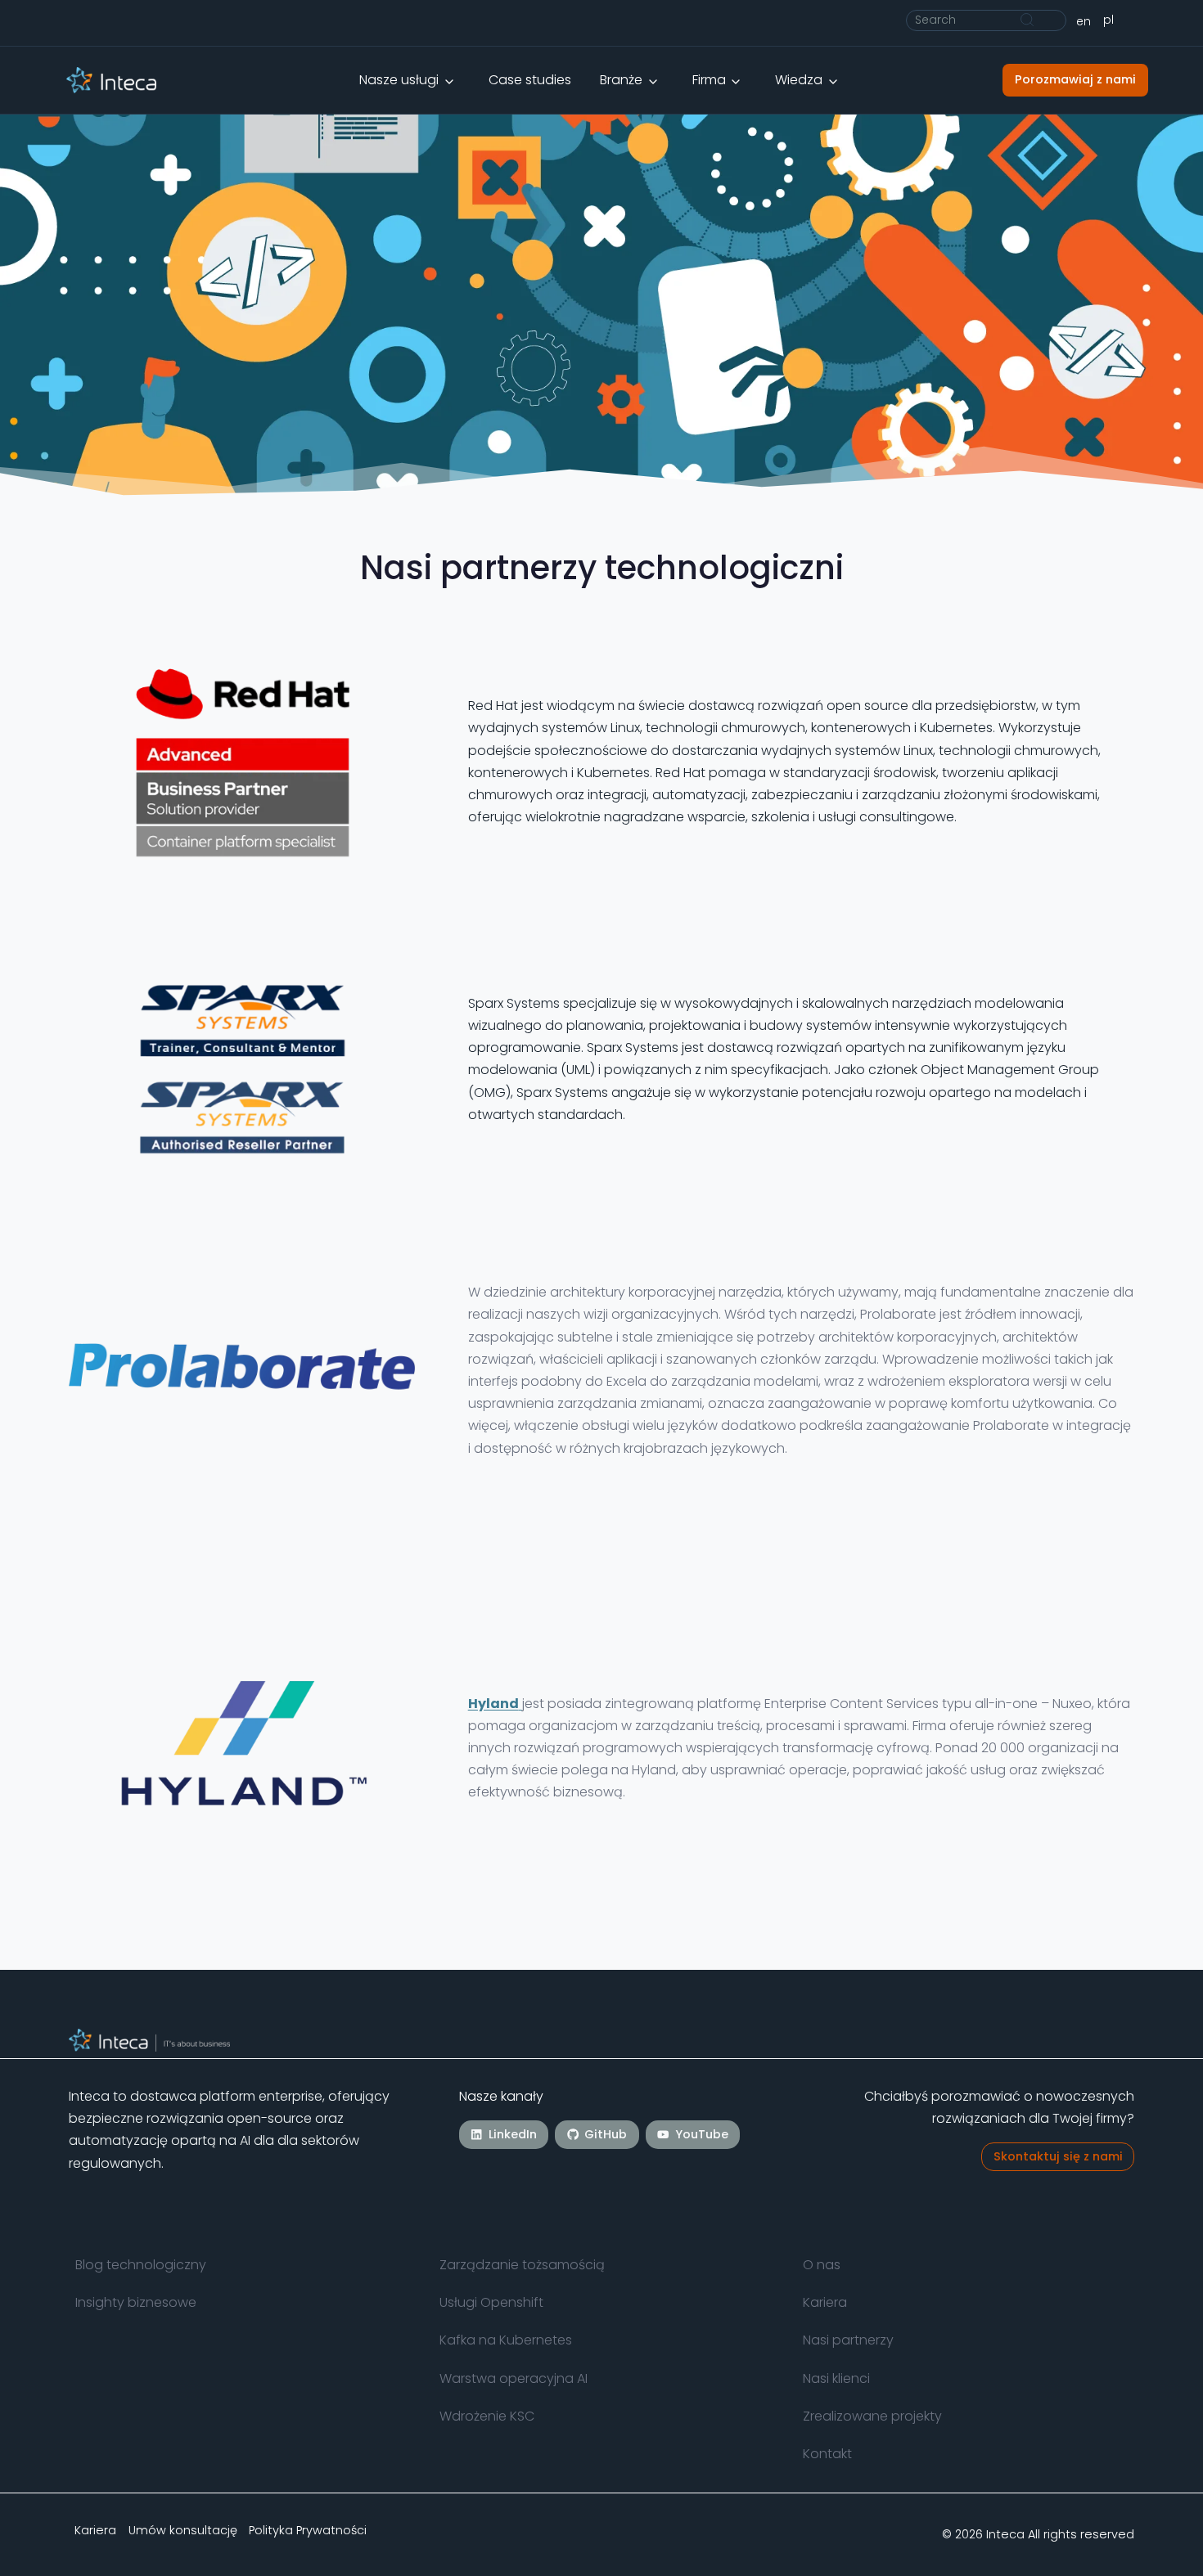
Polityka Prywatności (308, 2529)
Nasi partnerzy (848, 2341)
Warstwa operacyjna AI (514, 2378)
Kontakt (827, 2455)
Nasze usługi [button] (399, 80)
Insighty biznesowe (136, 2302)
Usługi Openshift (491, 2302)
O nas (822, 2265)
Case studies (530, 80)
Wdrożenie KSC (487, 2417)
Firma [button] (709, 80)
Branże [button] (621, 80)
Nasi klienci (836, 2378)
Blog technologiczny (141, 2265)
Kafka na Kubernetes (506, 2341)
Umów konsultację (183, 2529)
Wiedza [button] (799, 80)
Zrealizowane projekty (872, 2417)
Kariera (825, 2302)
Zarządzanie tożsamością (522, 2265)
